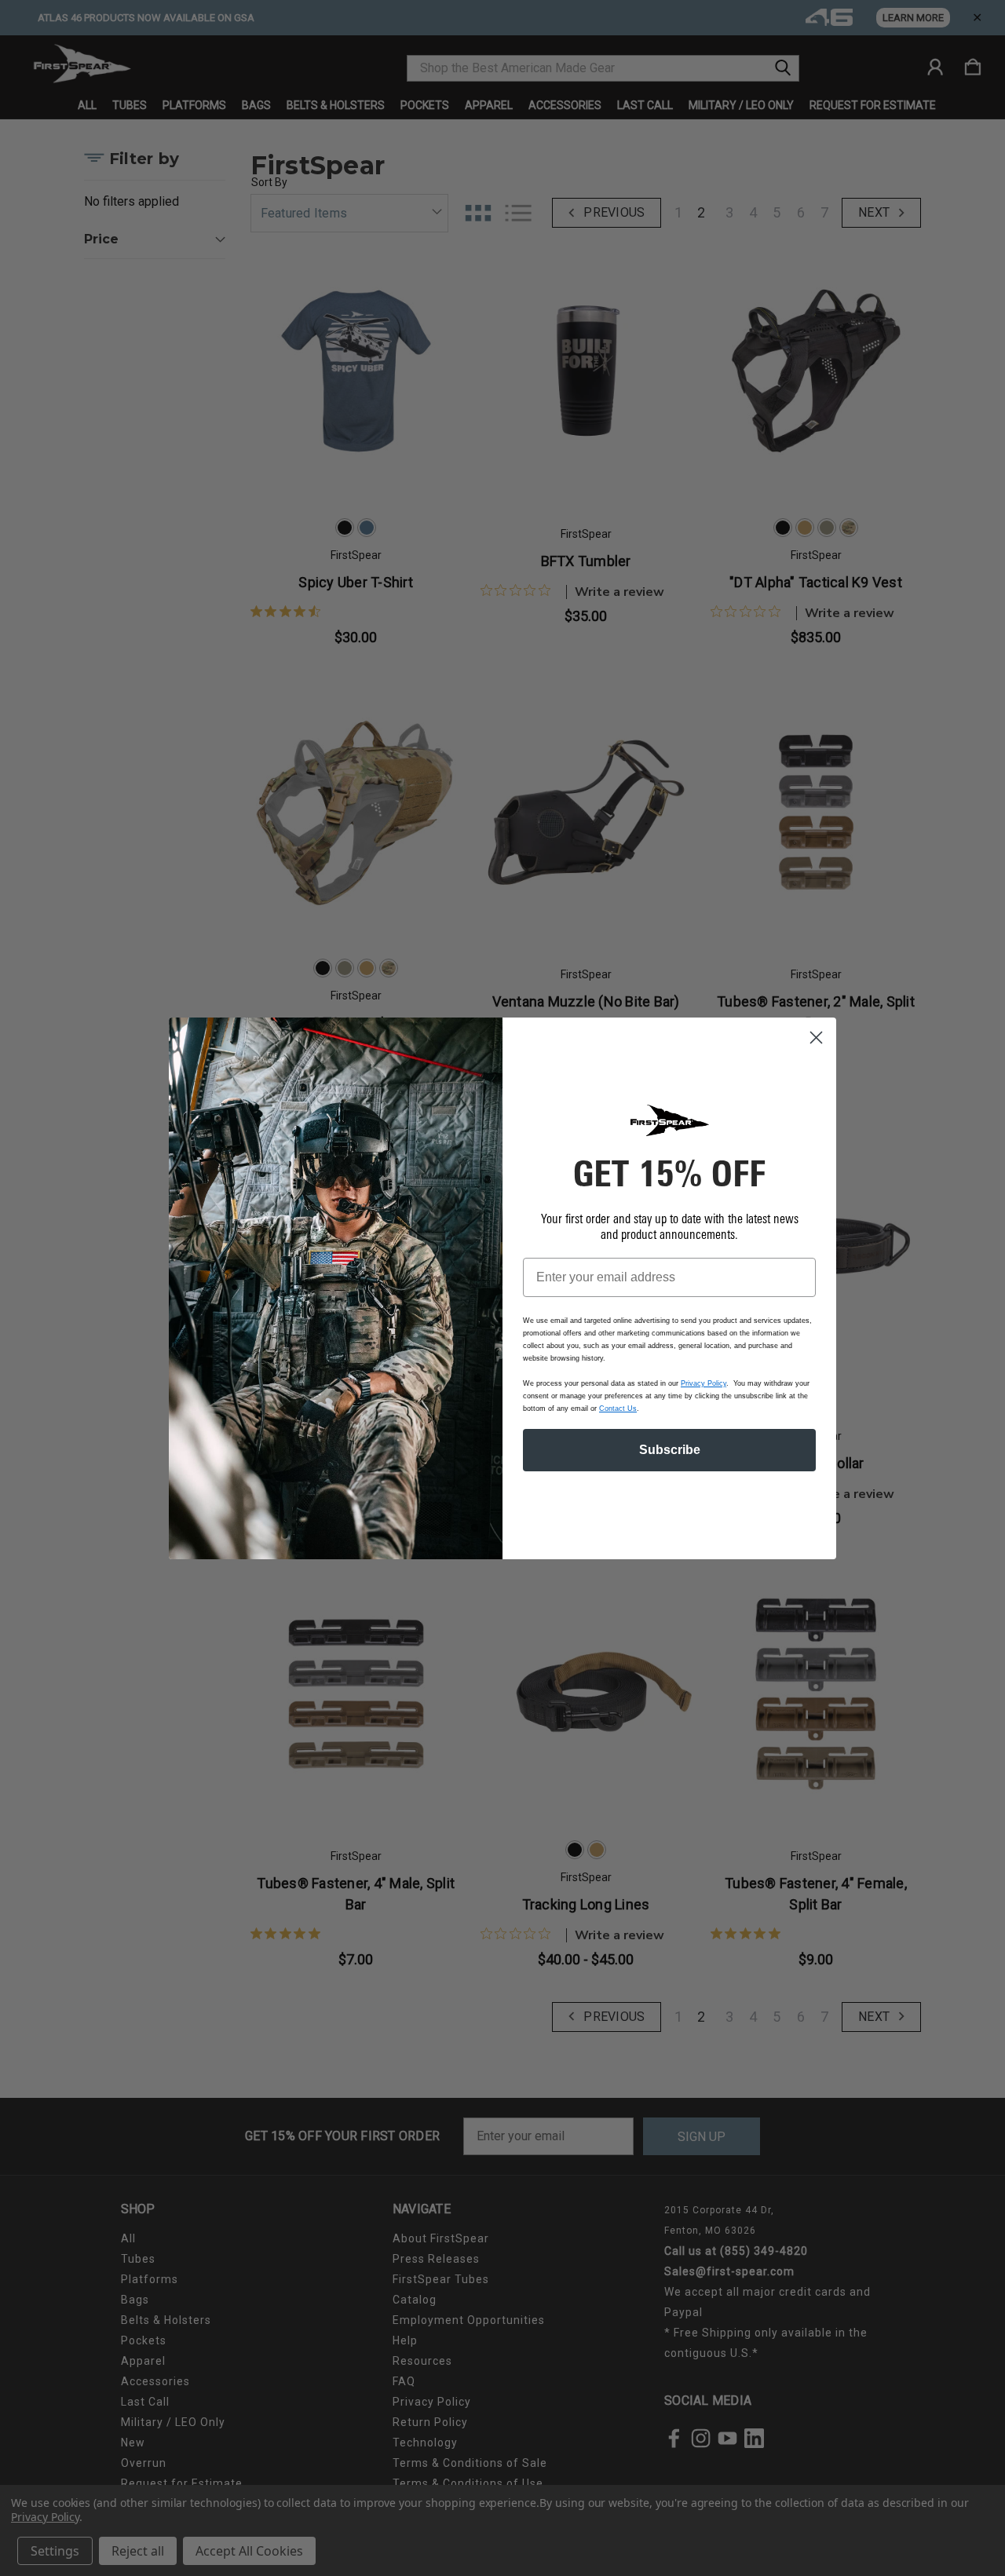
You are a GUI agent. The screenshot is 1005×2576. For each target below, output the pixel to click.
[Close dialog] (816, 1038)
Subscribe (670, 1450)
